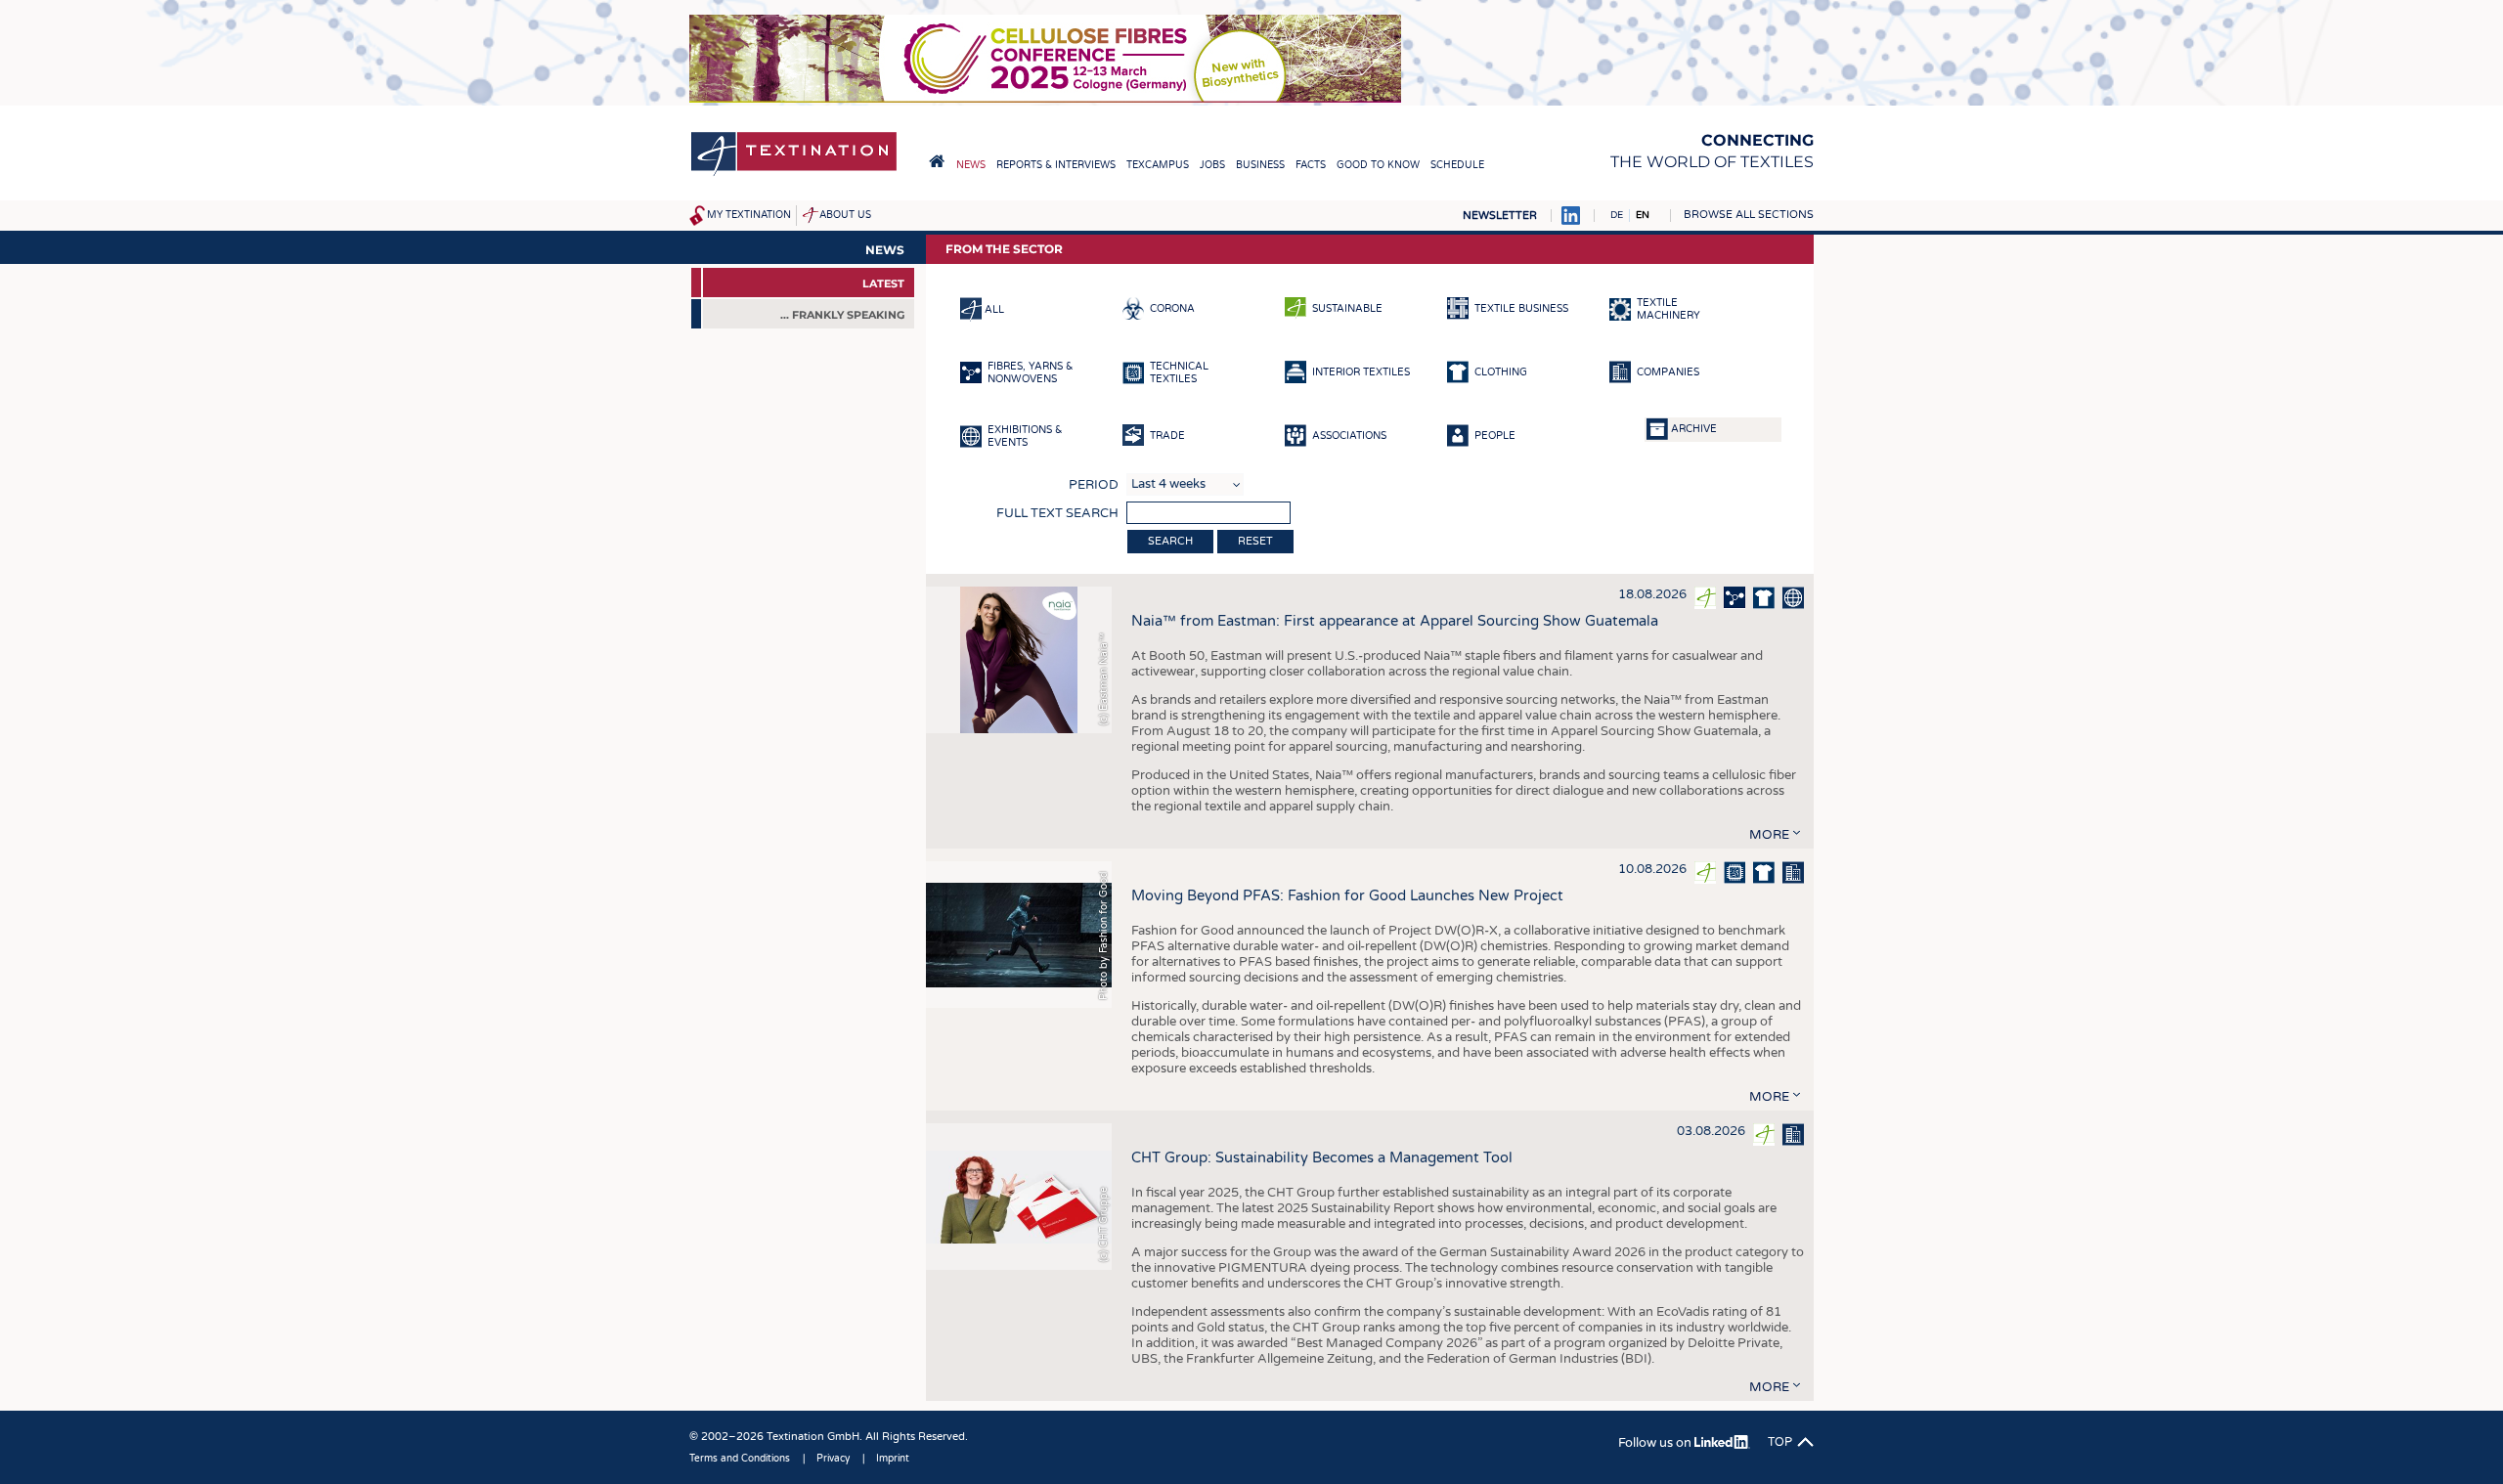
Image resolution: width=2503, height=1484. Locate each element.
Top (1780, 1442)
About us (845, 215)
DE (1617, 215)
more (1769, 835)
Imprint (893, 1459)
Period (1094, 485)
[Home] (794, 175)
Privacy (833, 1459)
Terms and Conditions (740, 1459)
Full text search (1057, 513)
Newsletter (1500, 216)
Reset (1255, 541)
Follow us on (1656, 1443)
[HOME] (937, 161)
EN (1643, 215)
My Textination (749, 215)
